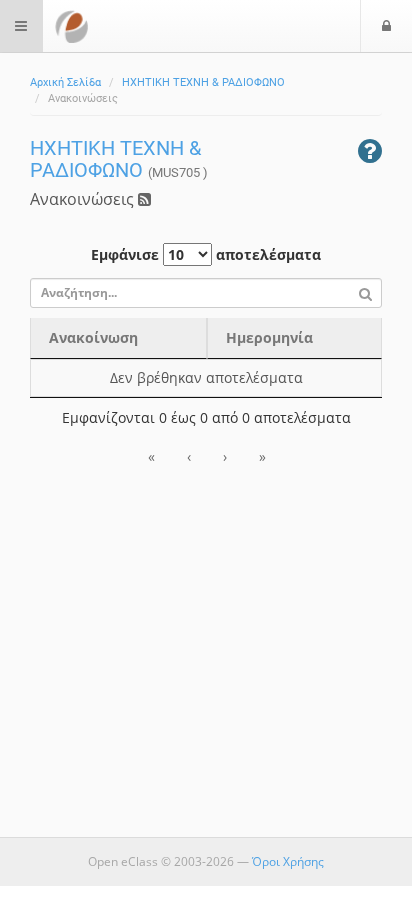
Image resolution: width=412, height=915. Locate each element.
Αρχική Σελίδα (65, 82)
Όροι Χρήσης (288, 861)
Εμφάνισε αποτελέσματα (206, 254)
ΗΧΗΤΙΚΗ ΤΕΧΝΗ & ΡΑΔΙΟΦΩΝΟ (203, 82)
